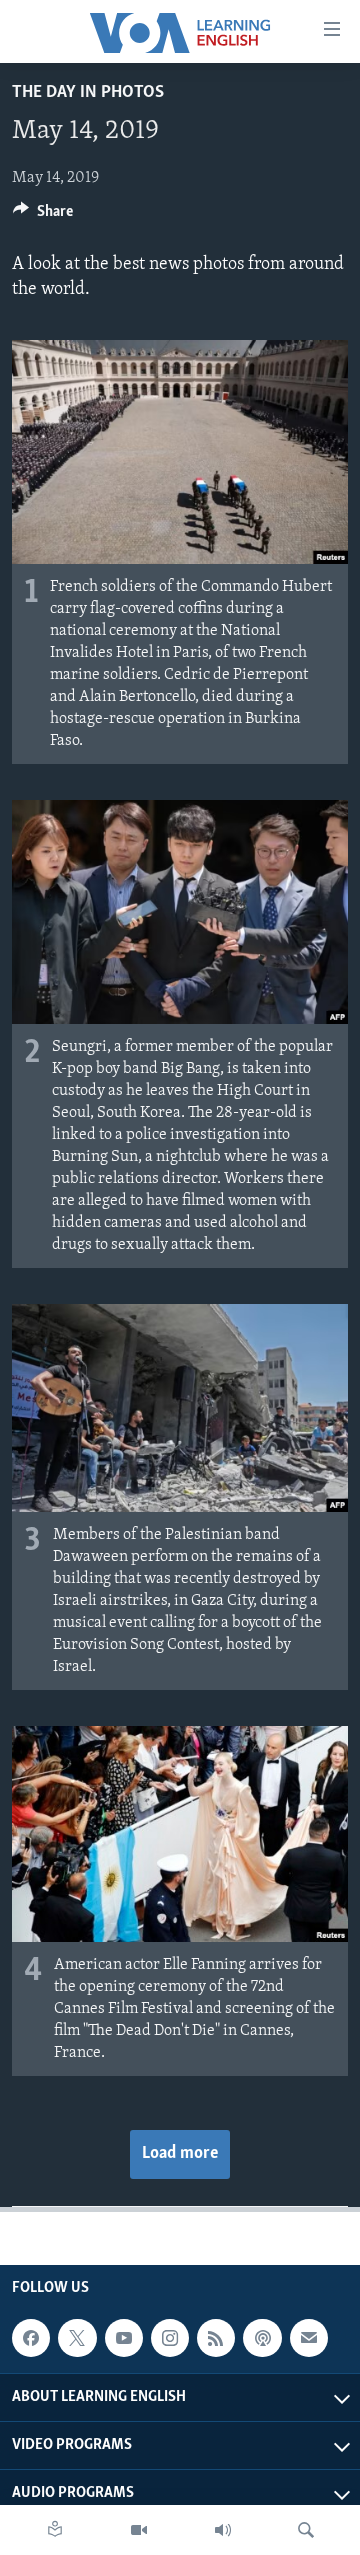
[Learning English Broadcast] (223, 2530)
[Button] (43, 216)
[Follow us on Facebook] (31, 2338)
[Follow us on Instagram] (170, 2338)
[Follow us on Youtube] (124, 2338)
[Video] (139, 2530)
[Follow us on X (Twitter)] (77, 2338)
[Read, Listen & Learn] (55, 2530)
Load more (180, 2154)
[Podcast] (262, 2338)
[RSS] (216, 2338)
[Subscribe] (309, 2338)
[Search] (306, 2530)
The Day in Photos (88, 93)
